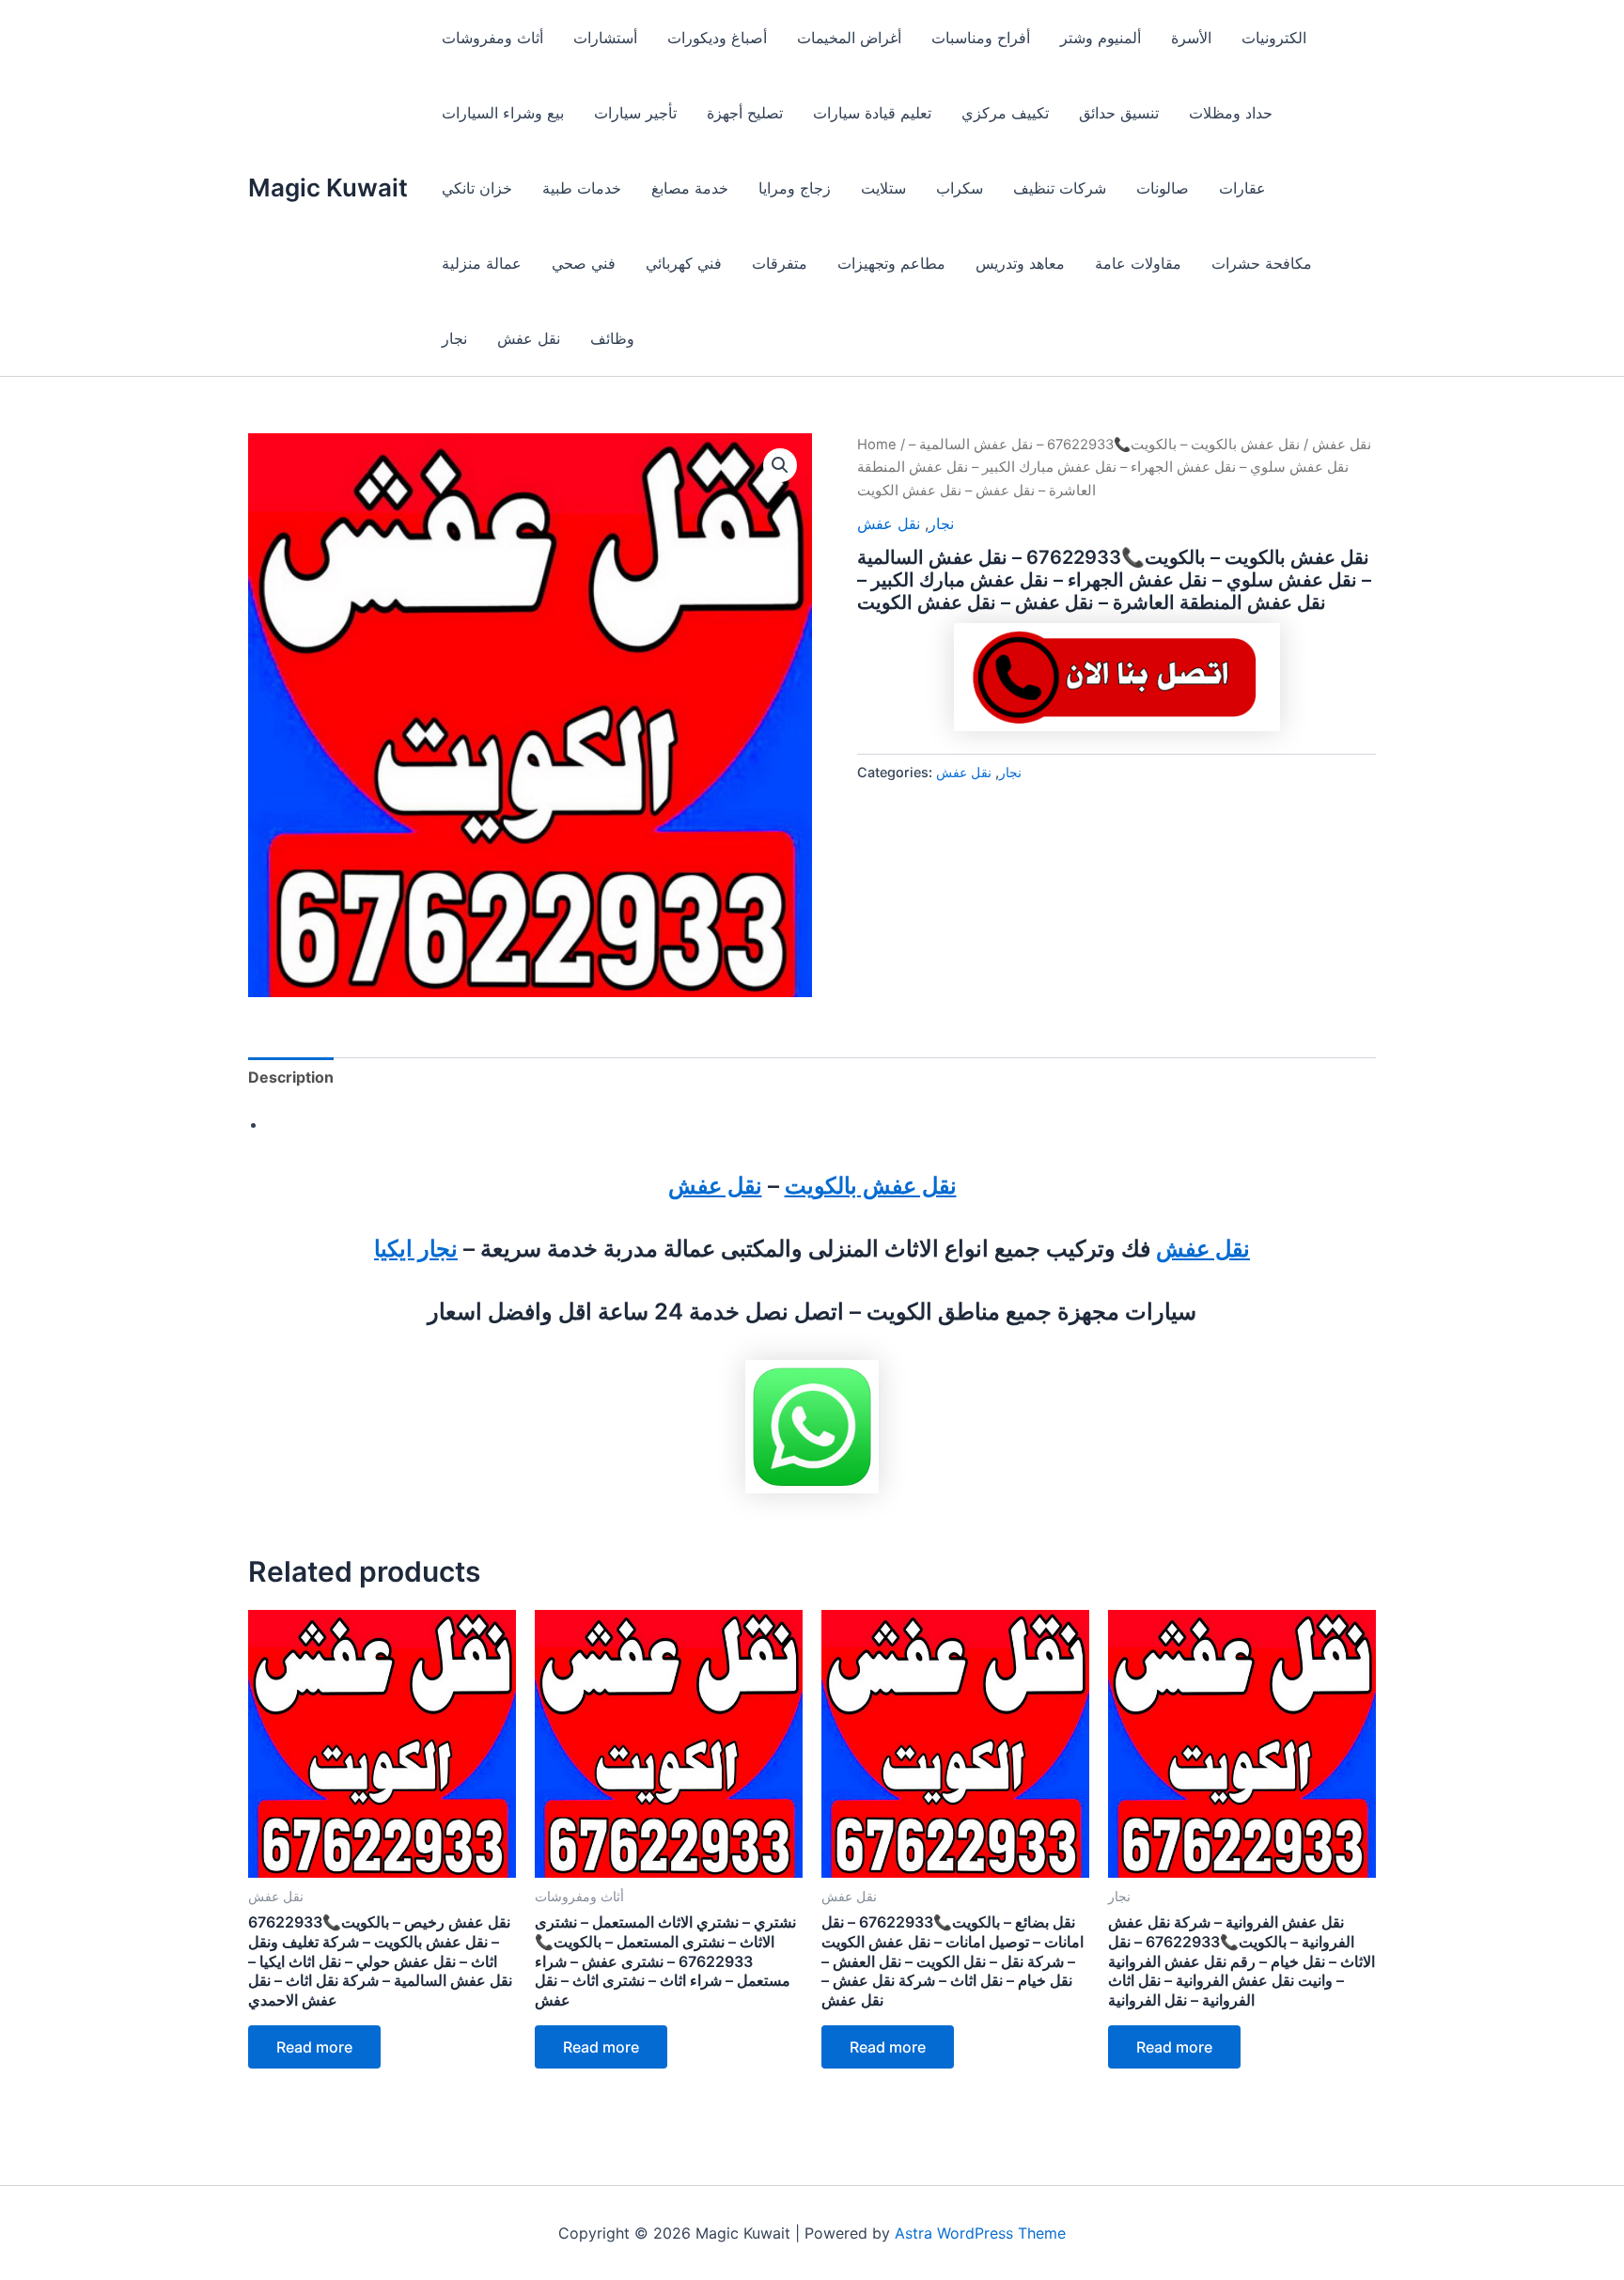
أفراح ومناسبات (981, 38)
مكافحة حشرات (1262, 263)
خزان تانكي (477, 188)
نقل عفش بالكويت (871, 1186)
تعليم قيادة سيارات (872, 113)
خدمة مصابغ (690, 188)
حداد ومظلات (1231, 113)
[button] (780, 465)
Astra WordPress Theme (980, 2233)
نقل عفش (529, 338)
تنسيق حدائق (1119, 113)
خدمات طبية (582, 188)
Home (877, 445)
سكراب (960, 188)
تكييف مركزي (1005, 113)
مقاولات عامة (1138, 263)
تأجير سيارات (635, 113)
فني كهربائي (684, 263)
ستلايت (883, 188)
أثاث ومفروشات (492, 38)
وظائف (612, 338)
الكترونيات (1274, 38)
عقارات (1242, 188)
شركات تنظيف (1060, 188)
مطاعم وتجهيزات (891, 263)
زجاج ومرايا (795, 188)
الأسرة (1191, 38)
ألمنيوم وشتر (1101, 38)
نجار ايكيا (416, 1249)
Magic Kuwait (328, 187)
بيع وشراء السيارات (503, 113)
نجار (454, 338)
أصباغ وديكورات (717, 38)
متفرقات (780, 263)
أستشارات (605, 38)
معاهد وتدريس (1020, 263)
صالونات (1163, 188)
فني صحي (584, 263)
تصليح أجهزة (745, 113)
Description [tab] (291, 1077)
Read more (314, 2047)
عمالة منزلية (482, 263)
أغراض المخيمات (849, 38)
